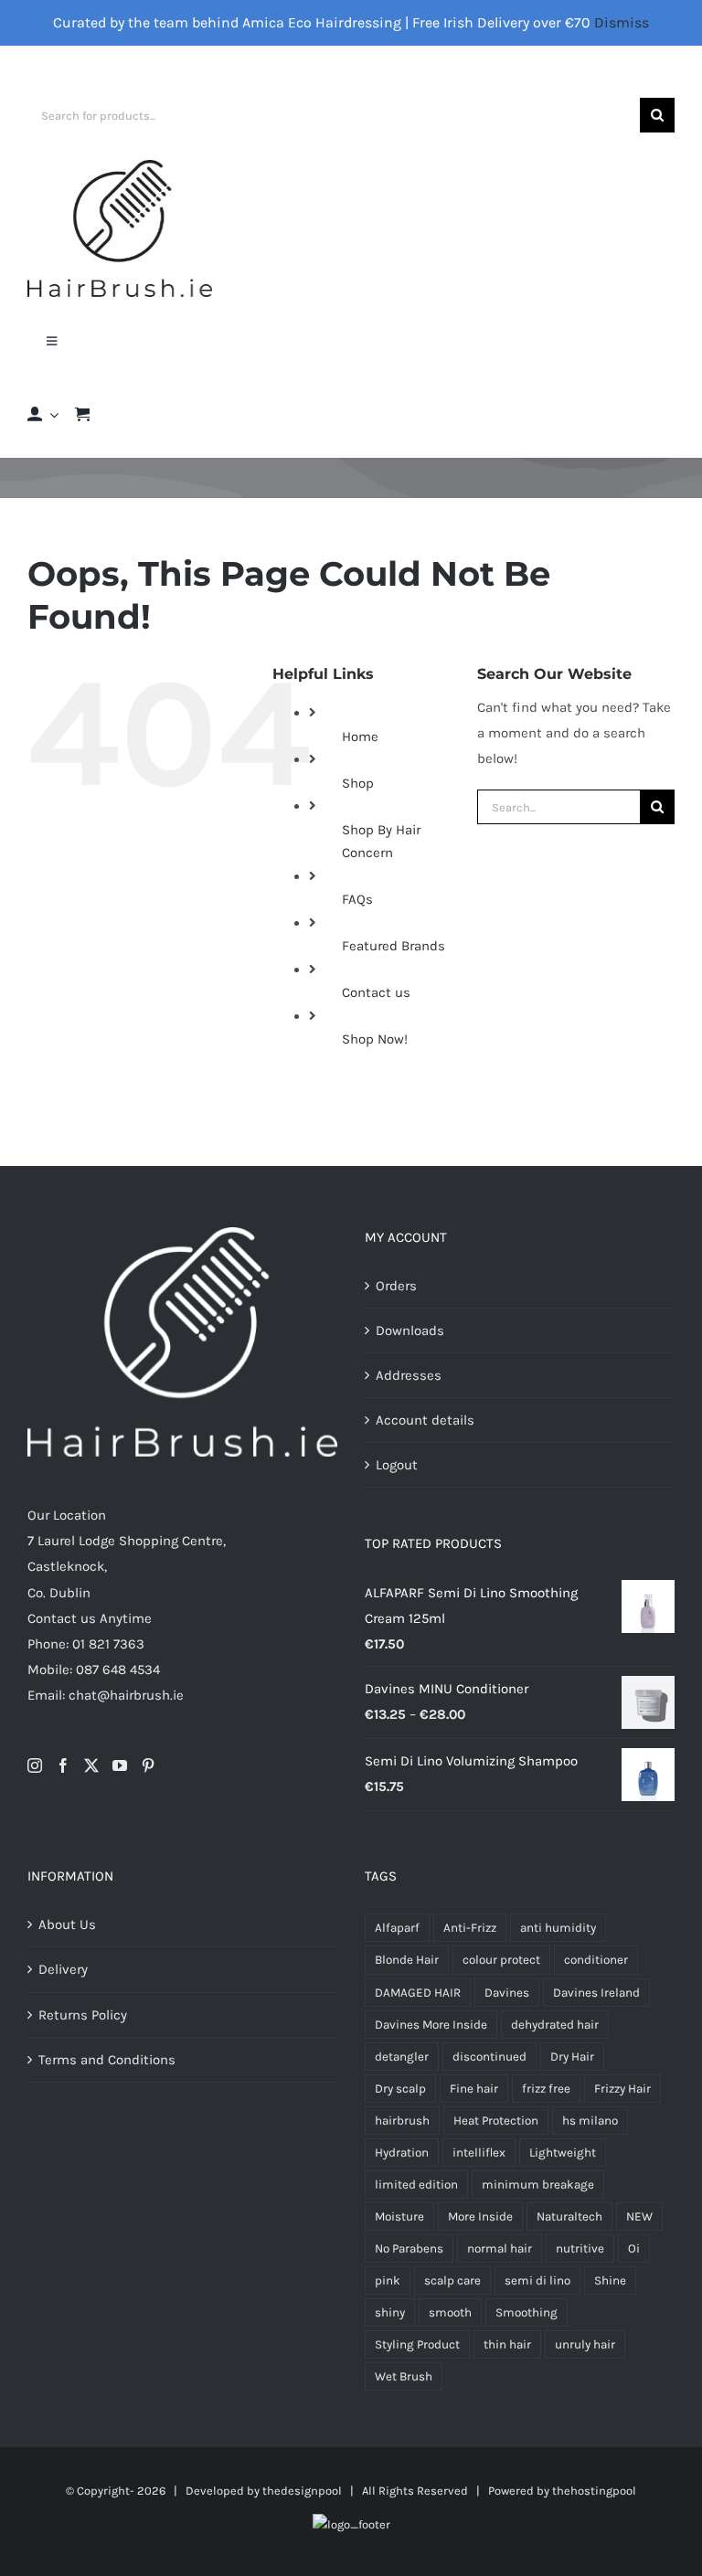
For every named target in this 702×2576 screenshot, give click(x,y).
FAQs (357, 899)
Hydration (402, 2152)
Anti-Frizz (470, 1928)
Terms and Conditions (107, 2060)
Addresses (409, 1375)
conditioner (596, 1960)
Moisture (399, 2216)
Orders (396, 1286)
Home (360, 737)
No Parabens (409, 2248)
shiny (390, 2312)
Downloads (410, 1330)
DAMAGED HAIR (418, 1993)
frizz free (546, 2088)
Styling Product (417, 2344)
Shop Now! (375, 1039)
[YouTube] (120, 1765)
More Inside (480, 2216)
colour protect (501, 1960)
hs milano (590, 2120)
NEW (639, 2216)
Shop (358, 783)
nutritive (580, 2248)
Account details (425, 1420)
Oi (634, 2248)
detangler (402, 2057)
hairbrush (402, 2120)
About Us (67, 1924)
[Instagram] (35, 1765)
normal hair (500, 2248)
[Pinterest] (148, 1765)
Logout (397, 1465)
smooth (450, 2312)
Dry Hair (572, 2057)
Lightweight (563, 2152)
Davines (507, 1993)
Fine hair (474, 2088)
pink (388, 2280)
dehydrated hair (555, 2025)
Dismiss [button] (622, 22)
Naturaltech (569, 2216)
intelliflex (479, 2152)
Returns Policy (83, 2015)
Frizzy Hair (622, 2088)
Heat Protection (496, 2120)
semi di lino (537, 2280)
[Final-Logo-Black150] (120, 166)
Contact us (376, 992)
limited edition (416, 2184)
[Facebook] (63, 1765)
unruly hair (585, 2344)
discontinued (489, 2057)
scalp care (452, 2280)
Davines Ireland (596, 1993)
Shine (610, 2280)
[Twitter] (91, 1765)
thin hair (507, 2344)
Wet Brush (404, 2376)
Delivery (63, 1969)
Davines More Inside (431, 2025)
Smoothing (526, 2312)
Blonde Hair (407, 1960)
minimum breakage (538, 2184)
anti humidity (558, 1928)
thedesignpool (302, 2491)
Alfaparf (397, 1928)
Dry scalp (400, 2088)
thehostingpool (594, 2491)
